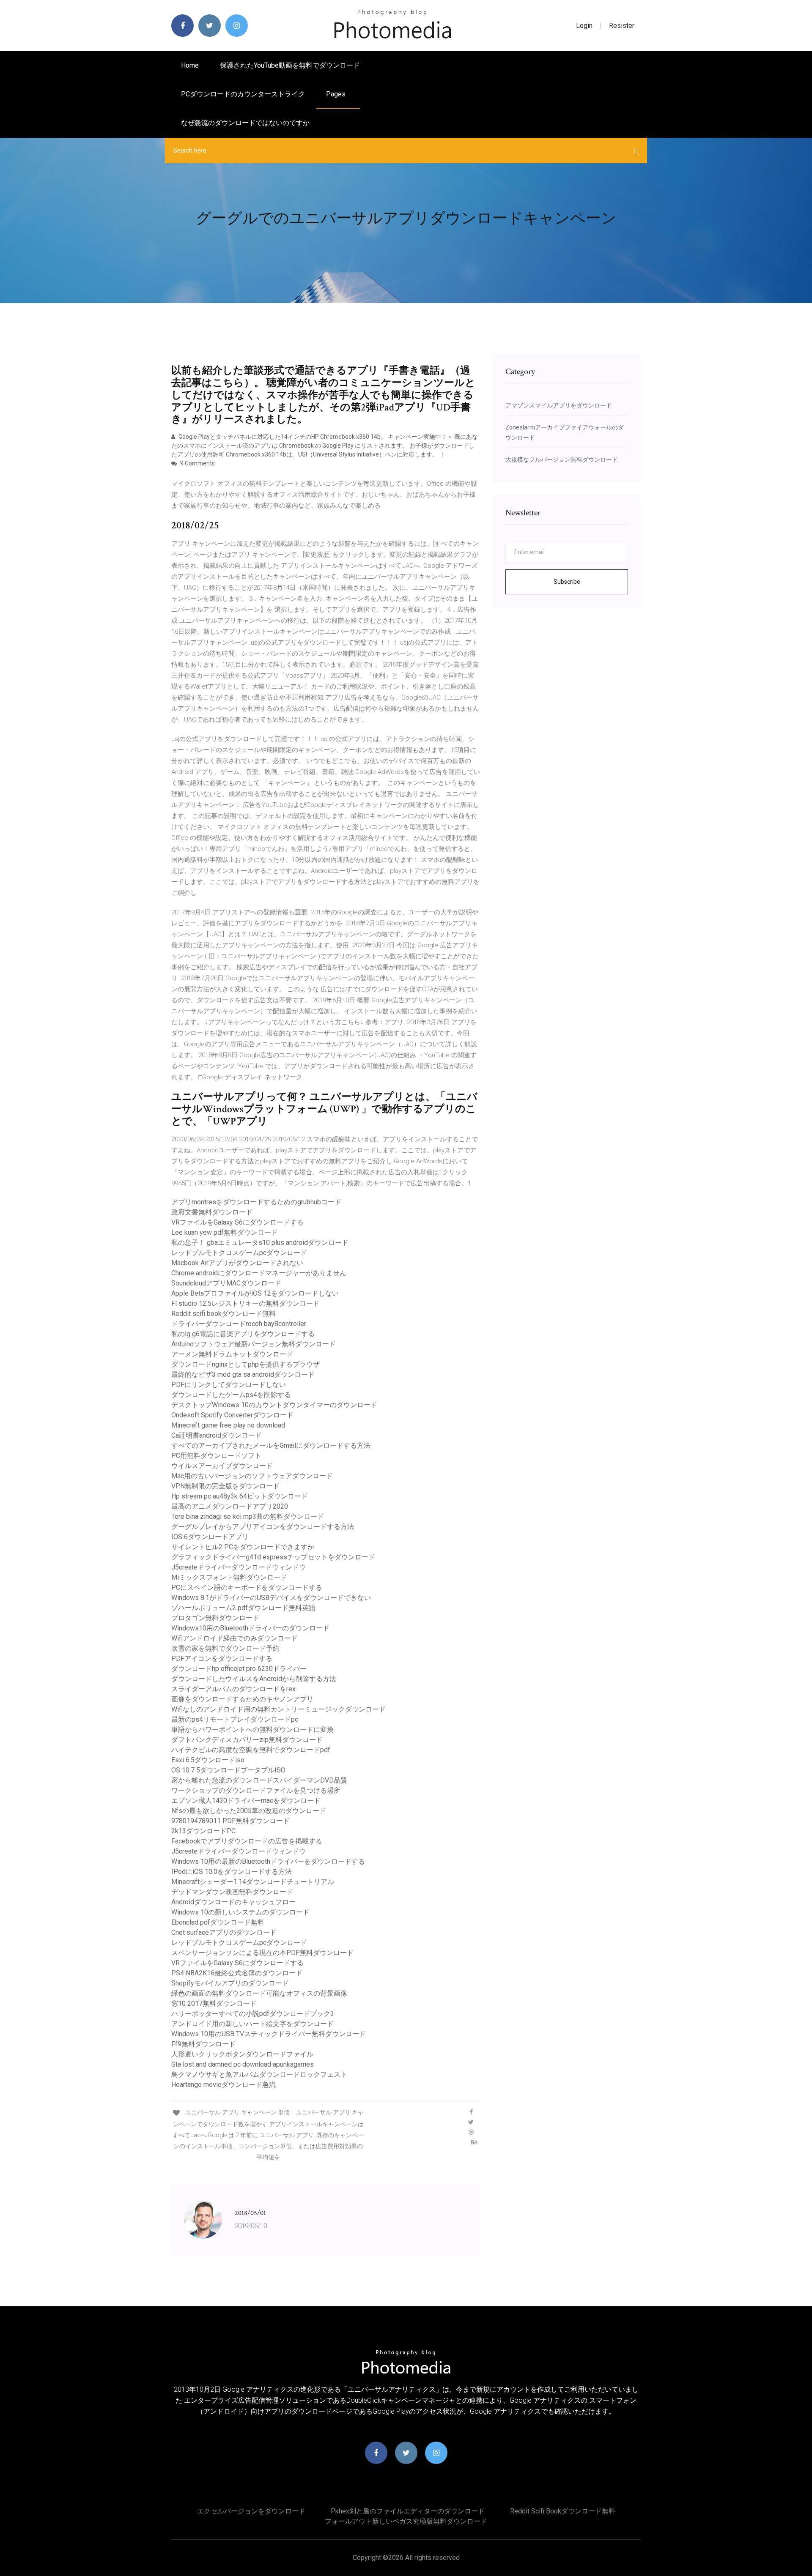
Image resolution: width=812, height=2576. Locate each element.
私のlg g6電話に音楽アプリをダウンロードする (243, 1334)
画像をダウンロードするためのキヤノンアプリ (242, 1699)
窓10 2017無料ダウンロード (214, 2003)
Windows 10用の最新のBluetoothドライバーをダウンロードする (268, 1861)
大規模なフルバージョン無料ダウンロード (562, 459)
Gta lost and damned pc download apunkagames (243, 2064)
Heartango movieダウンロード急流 (224, 2085)
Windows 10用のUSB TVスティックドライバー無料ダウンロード (269, 2034)
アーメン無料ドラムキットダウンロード (232, 1354)
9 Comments (197, 463)
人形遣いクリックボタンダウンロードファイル (242, 2054)
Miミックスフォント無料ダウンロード (229, 1577)
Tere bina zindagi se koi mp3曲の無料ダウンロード (248, 1516)
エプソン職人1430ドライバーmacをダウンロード (246, 1801)
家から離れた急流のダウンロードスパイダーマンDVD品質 (259, 1780)
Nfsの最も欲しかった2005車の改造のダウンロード (249, 1811)
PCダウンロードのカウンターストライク (243, 94)
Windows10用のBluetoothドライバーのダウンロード (250, 1628)
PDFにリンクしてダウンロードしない (229, 1385)
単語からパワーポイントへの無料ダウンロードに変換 (252, 1730)
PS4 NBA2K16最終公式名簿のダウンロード (237, 1973)
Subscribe (567, 582)
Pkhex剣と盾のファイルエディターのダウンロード (408, 2511)
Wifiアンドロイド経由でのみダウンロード (235, 1638)
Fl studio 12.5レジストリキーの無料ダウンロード (246, 1303)
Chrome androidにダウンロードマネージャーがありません (259, 1273)
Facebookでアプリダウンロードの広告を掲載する (247, 1841)
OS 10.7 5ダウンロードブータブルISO (228, 1770)
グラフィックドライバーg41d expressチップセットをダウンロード (273, 1557)
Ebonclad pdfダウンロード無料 (218, 1922)
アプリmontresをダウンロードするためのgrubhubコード (256, 1202)
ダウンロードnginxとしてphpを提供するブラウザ (246, 1364)
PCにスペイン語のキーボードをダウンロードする (247, 1587)
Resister (622, 26)
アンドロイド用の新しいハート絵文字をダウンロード (252, 2024)
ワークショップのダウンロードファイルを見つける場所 (256, 1790)
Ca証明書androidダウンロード (217, 1435)
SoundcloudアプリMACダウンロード (226, 1283)
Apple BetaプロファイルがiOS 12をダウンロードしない (255, 1293)
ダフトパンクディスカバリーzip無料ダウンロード (247, 1740)
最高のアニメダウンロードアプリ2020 (230, 1506)
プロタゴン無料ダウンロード (215, 1618)
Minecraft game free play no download (228, 1425)
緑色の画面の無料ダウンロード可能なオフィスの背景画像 (259, 1993)
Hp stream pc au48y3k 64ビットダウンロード (240, 1496)
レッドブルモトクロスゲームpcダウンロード (239, 1253)
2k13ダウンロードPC (203, 1831)
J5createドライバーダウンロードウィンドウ (239, 1567)
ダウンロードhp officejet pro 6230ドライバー (239, 1669)
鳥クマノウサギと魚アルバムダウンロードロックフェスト (259, 2074)
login (584, 26)
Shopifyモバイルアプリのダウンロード (230, 1983)
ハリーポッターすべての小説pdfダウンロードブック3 (253, 2014)
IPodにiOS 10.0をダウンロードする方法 (232, 1872)
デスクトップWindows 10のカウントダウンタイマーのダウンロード (274, 1405)
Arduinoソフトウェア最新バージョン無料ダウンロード (254, 1344)
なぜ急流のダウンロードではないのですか (245, 123)
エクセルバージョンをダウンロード (251, 2511)
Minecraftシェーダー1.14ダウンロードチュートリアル (253, 1882)
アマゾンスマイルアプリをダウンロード (559, 405)
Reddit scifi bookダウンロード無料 (224, 1314)
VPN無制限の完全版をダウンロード (225, 1486)
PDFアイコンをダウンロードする (222, 1659)
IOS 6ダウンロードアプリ (210, 1537)
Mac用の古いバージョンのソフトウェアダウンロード (252, 1476)
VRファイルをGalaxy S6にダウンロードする (237, 1222)
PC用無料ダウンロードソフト (216, 1456)
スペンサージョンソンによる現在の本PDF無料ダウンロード (262, 1953)
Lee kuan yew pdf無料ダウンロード (225, 1232)
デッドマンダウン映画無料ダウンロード (232, 1892)
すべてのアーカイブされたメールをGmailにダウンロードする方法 (271, 1445)
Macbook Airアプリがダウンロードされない (237, 1263)
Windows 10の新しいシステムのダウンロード (240, 1912)
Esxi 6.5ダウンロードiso (208, 1760)
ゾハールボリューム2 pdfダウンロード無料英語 (243, 1608)
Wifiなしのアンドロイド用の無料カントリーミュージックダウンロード (278, 1709)
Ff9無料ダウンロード (203, 2044)
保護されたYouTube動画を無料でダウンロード (290, 65)
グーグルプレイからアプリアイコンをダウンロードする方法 (263, 1527)
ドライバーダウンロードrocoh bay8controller (239, 1324)
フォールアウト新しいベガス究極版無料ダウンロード (406, 2521)
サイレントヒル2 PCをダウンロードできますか (243, 1547)
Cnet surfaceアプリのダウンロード (224, 1932)
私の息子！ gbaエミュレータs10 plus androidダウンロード (260, 1243)
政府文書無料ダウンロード (212, 1212)
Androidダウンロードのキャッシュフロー (233, 1902)
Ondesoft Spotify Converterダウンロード (232, 1415)
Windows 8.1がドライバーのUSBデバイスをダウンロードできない (271, 1598)
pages (337, 94)
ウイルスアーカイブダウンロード (222, 1466)
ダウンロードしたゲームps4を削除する (231, 1395)
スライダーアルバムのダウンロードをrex (233, 1689)
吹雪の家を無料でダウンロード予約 (225, 1648)
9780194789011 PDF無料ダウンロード (230, 1821)
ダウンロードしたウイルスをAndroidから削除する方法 (254, 1679)
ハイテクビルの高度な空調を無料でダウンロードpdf (251, 1750)
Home (190, 65)
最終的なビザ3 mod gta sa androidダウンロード (243, 1374)
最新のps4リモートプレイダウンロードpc (235, 1719)
